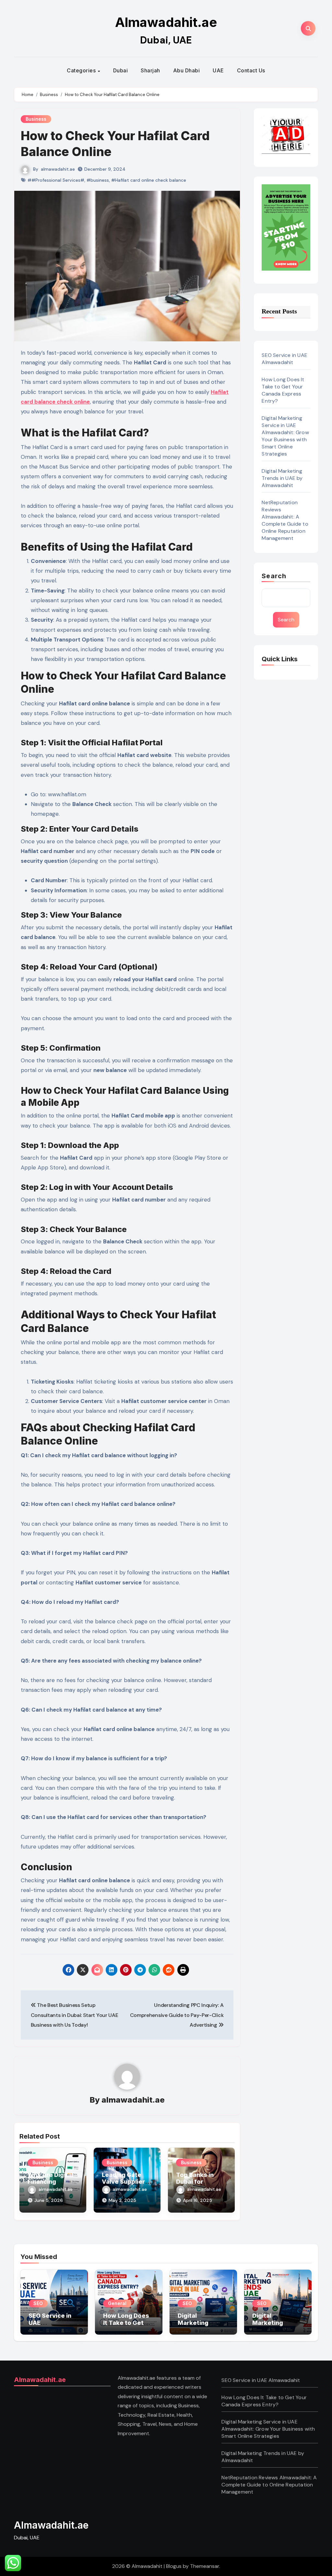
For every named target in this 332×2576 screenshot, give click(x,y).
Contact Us (251, 70)
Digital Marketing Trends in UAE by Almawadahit (282, 478)
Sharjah (150, 70)
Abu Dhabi (187, 70)
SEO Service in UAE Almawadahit (285, 359)
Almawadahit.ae (166, 22)
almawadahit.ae (58, 169)
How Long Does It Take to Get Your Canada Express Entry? (283, 390)
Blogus (174, 2566)
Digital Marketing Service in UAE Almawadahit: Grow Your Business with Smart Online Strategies (285, 436)
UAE (218, 70)
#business (98, 180)
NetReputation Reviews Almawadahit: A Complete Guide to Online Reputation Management (285, 520)
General (117, 2303)
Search (274, 576)
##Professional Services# (56, 180)
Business (36, 119)
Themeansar (205, 2566)
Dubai (121, 70)
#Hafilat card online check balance (149, 180)
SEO (38, 2303)
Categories (82, 70)
